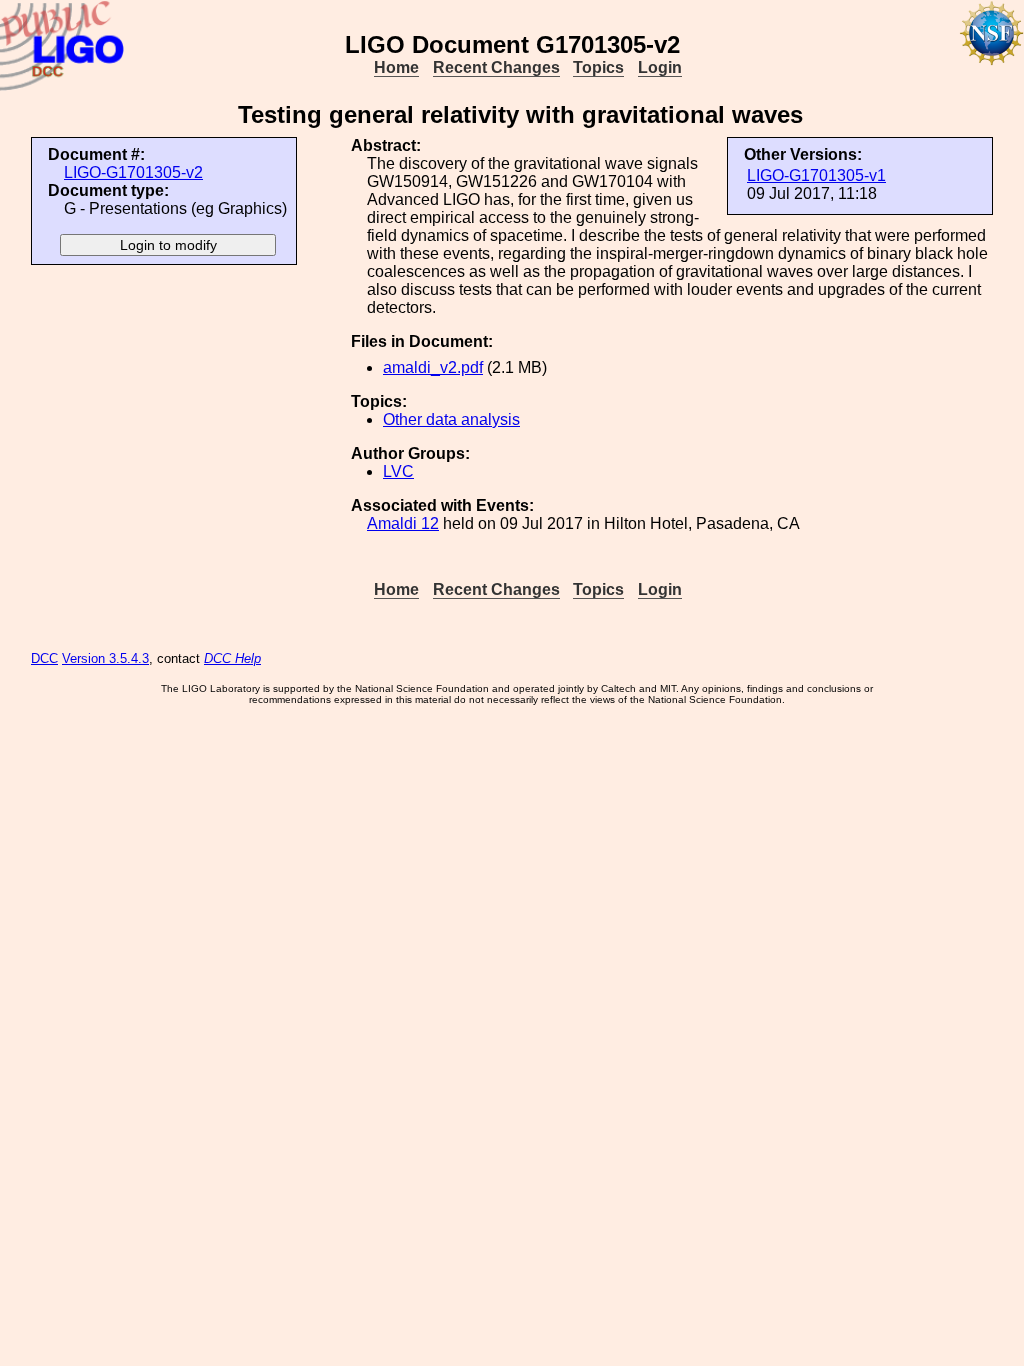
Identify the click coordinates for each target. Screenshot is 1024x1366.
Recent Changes (496, 67)
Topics (598, 67)
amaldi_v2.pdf (433, 367)
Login (660, 67)
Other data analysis (451, 419)
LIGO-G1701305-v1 (816, 175)
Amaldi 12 (403, 523)
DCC (44, 658)
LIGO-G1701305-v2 (133, 172)
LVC (398, 471)
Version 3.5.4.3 (105, 658)
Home (396, 67)
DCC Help (232, 658)
